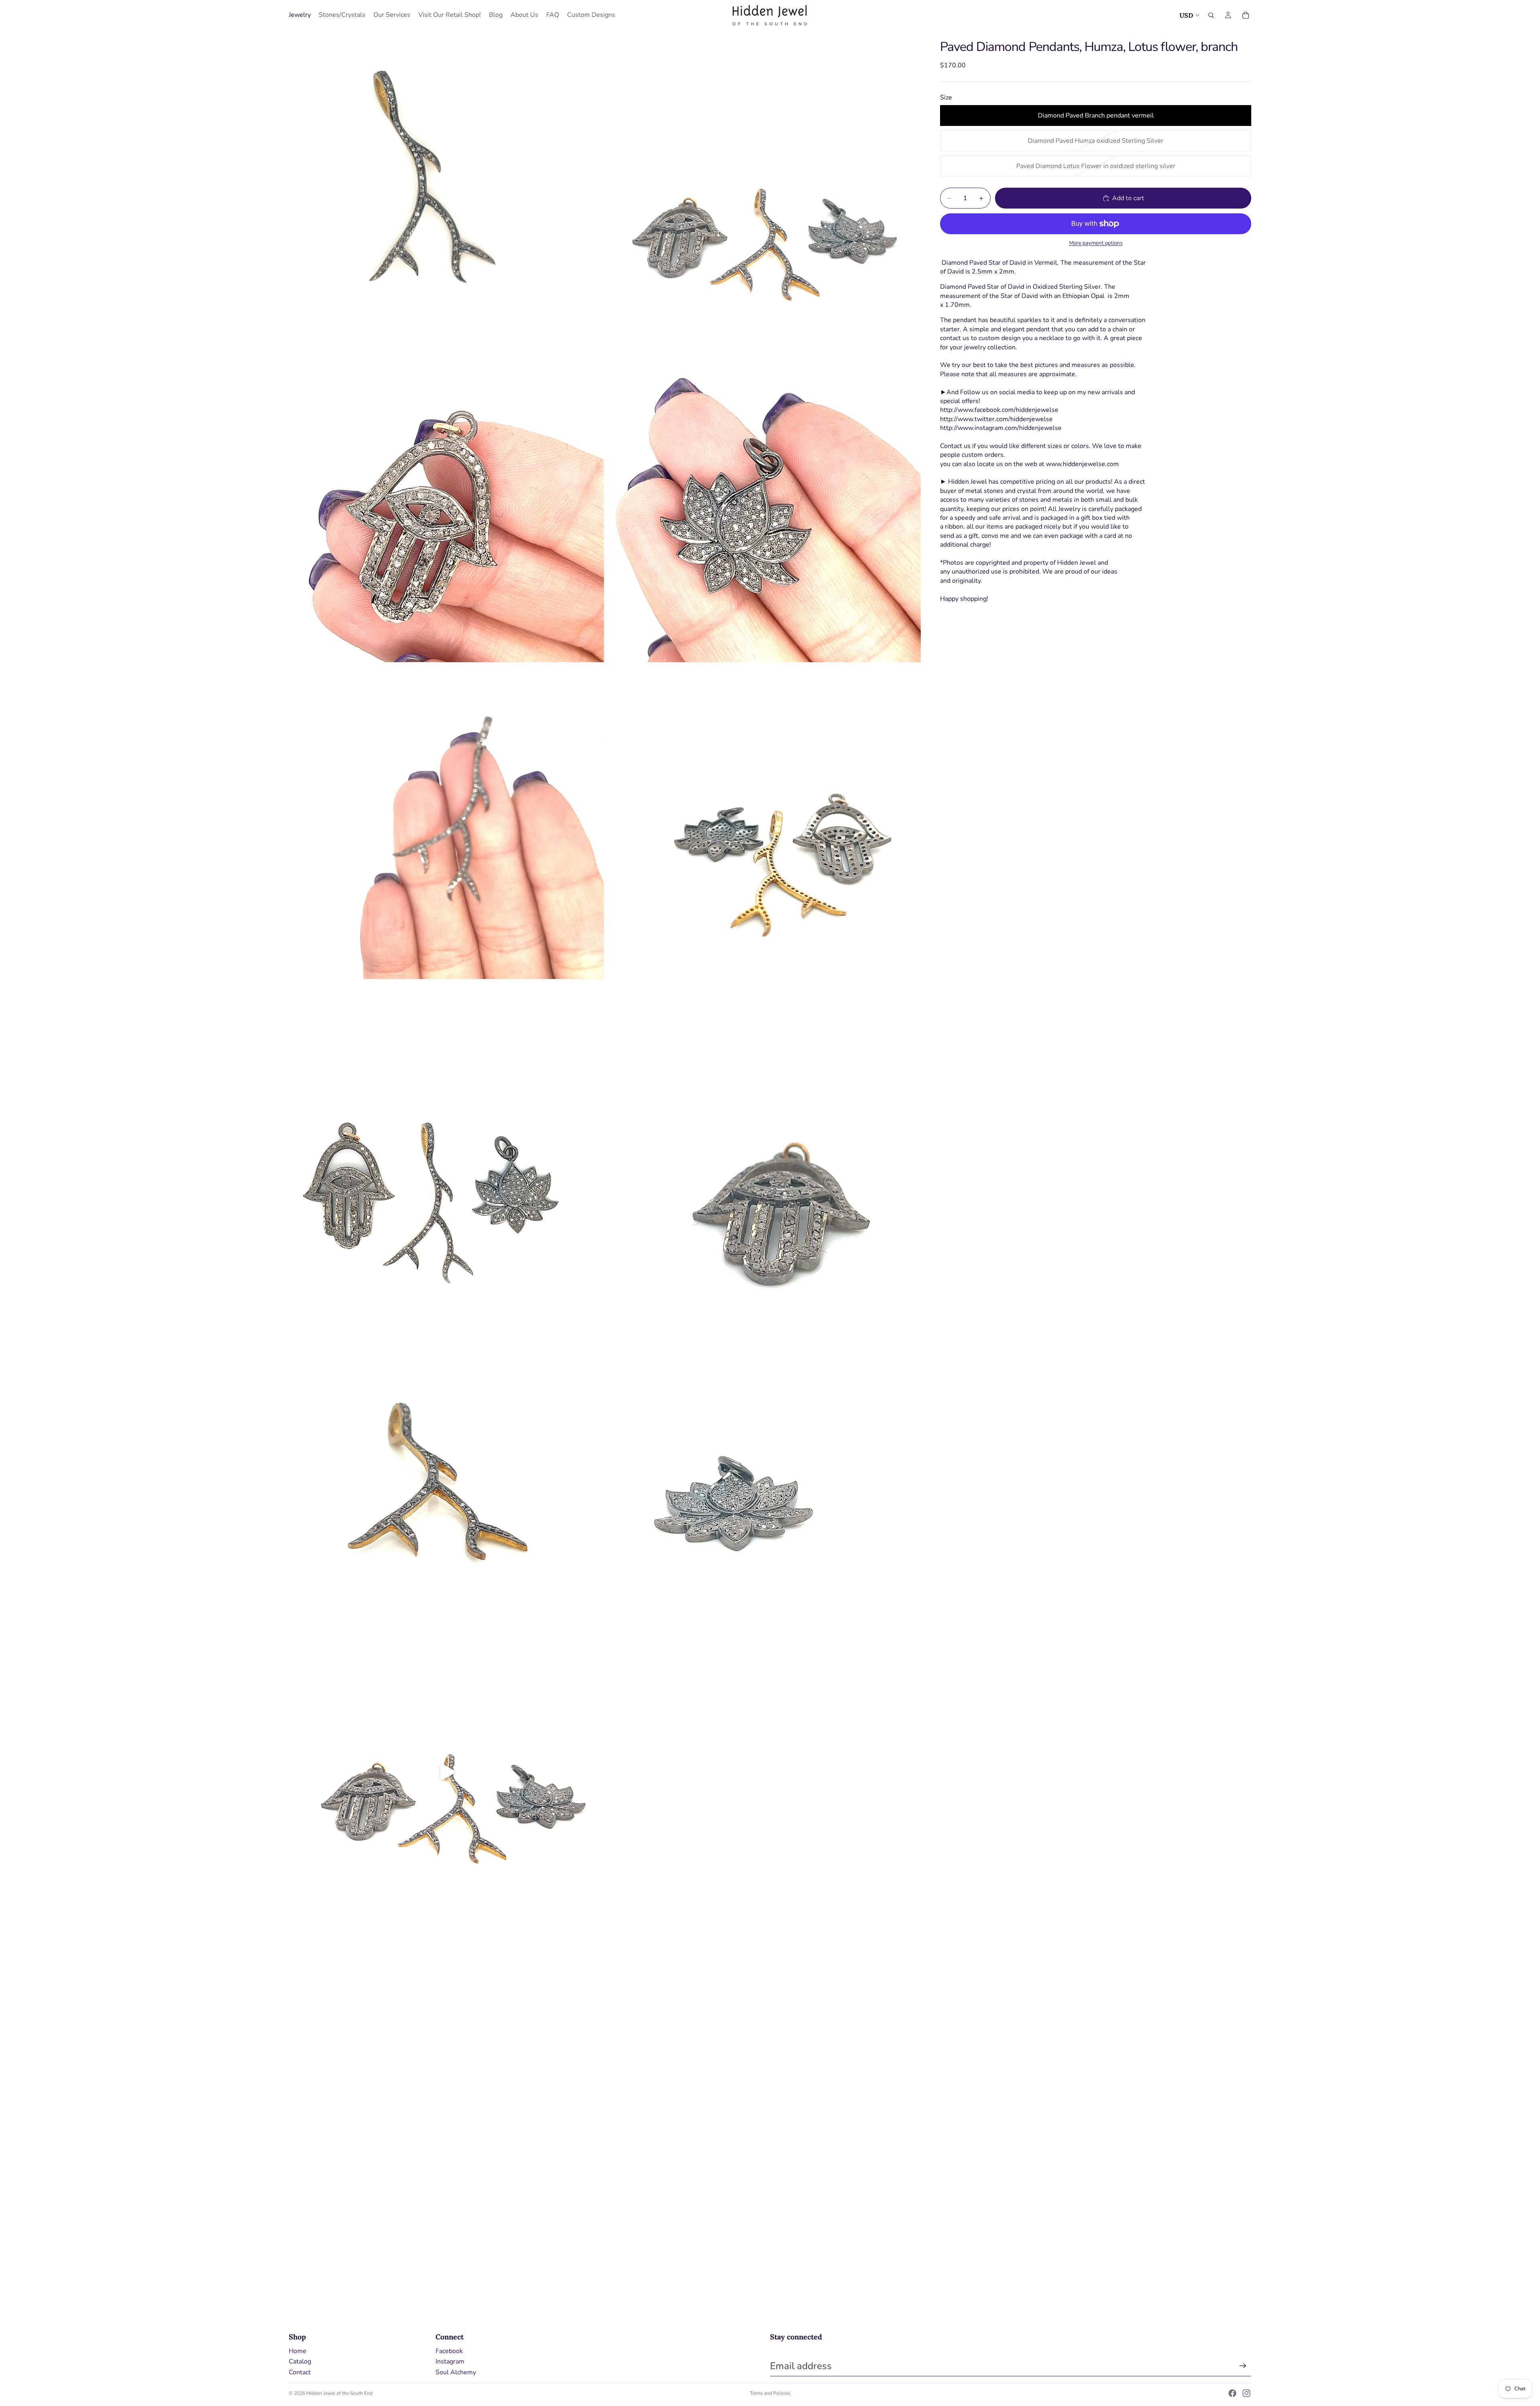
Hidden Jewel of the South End (339, 2393)
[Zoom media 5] (446, 821)
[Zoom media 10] (763, 1455)
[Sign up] (1243, 2366)
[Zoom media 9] (446, 1455)
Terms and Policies (770, 2393)
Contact (300, 2372)
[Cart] (1246, 15)
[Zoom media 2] (763, 188)
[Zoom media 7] (446, 1138)
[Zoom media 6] (763, 821)
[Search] (1211, 15)
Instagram (450, 2361)
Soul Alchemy (456, 2372)
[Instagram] (1246, 2393)
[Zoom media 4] (763, 505)
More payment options (1096, 243)
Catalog (300, 2361)
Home (298, 2351)
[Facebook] (1232, 2393)
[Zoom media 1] (446, 188)
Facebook (449, 2351)
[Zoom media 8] (763, 1138)
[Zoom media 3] (446, 505)
